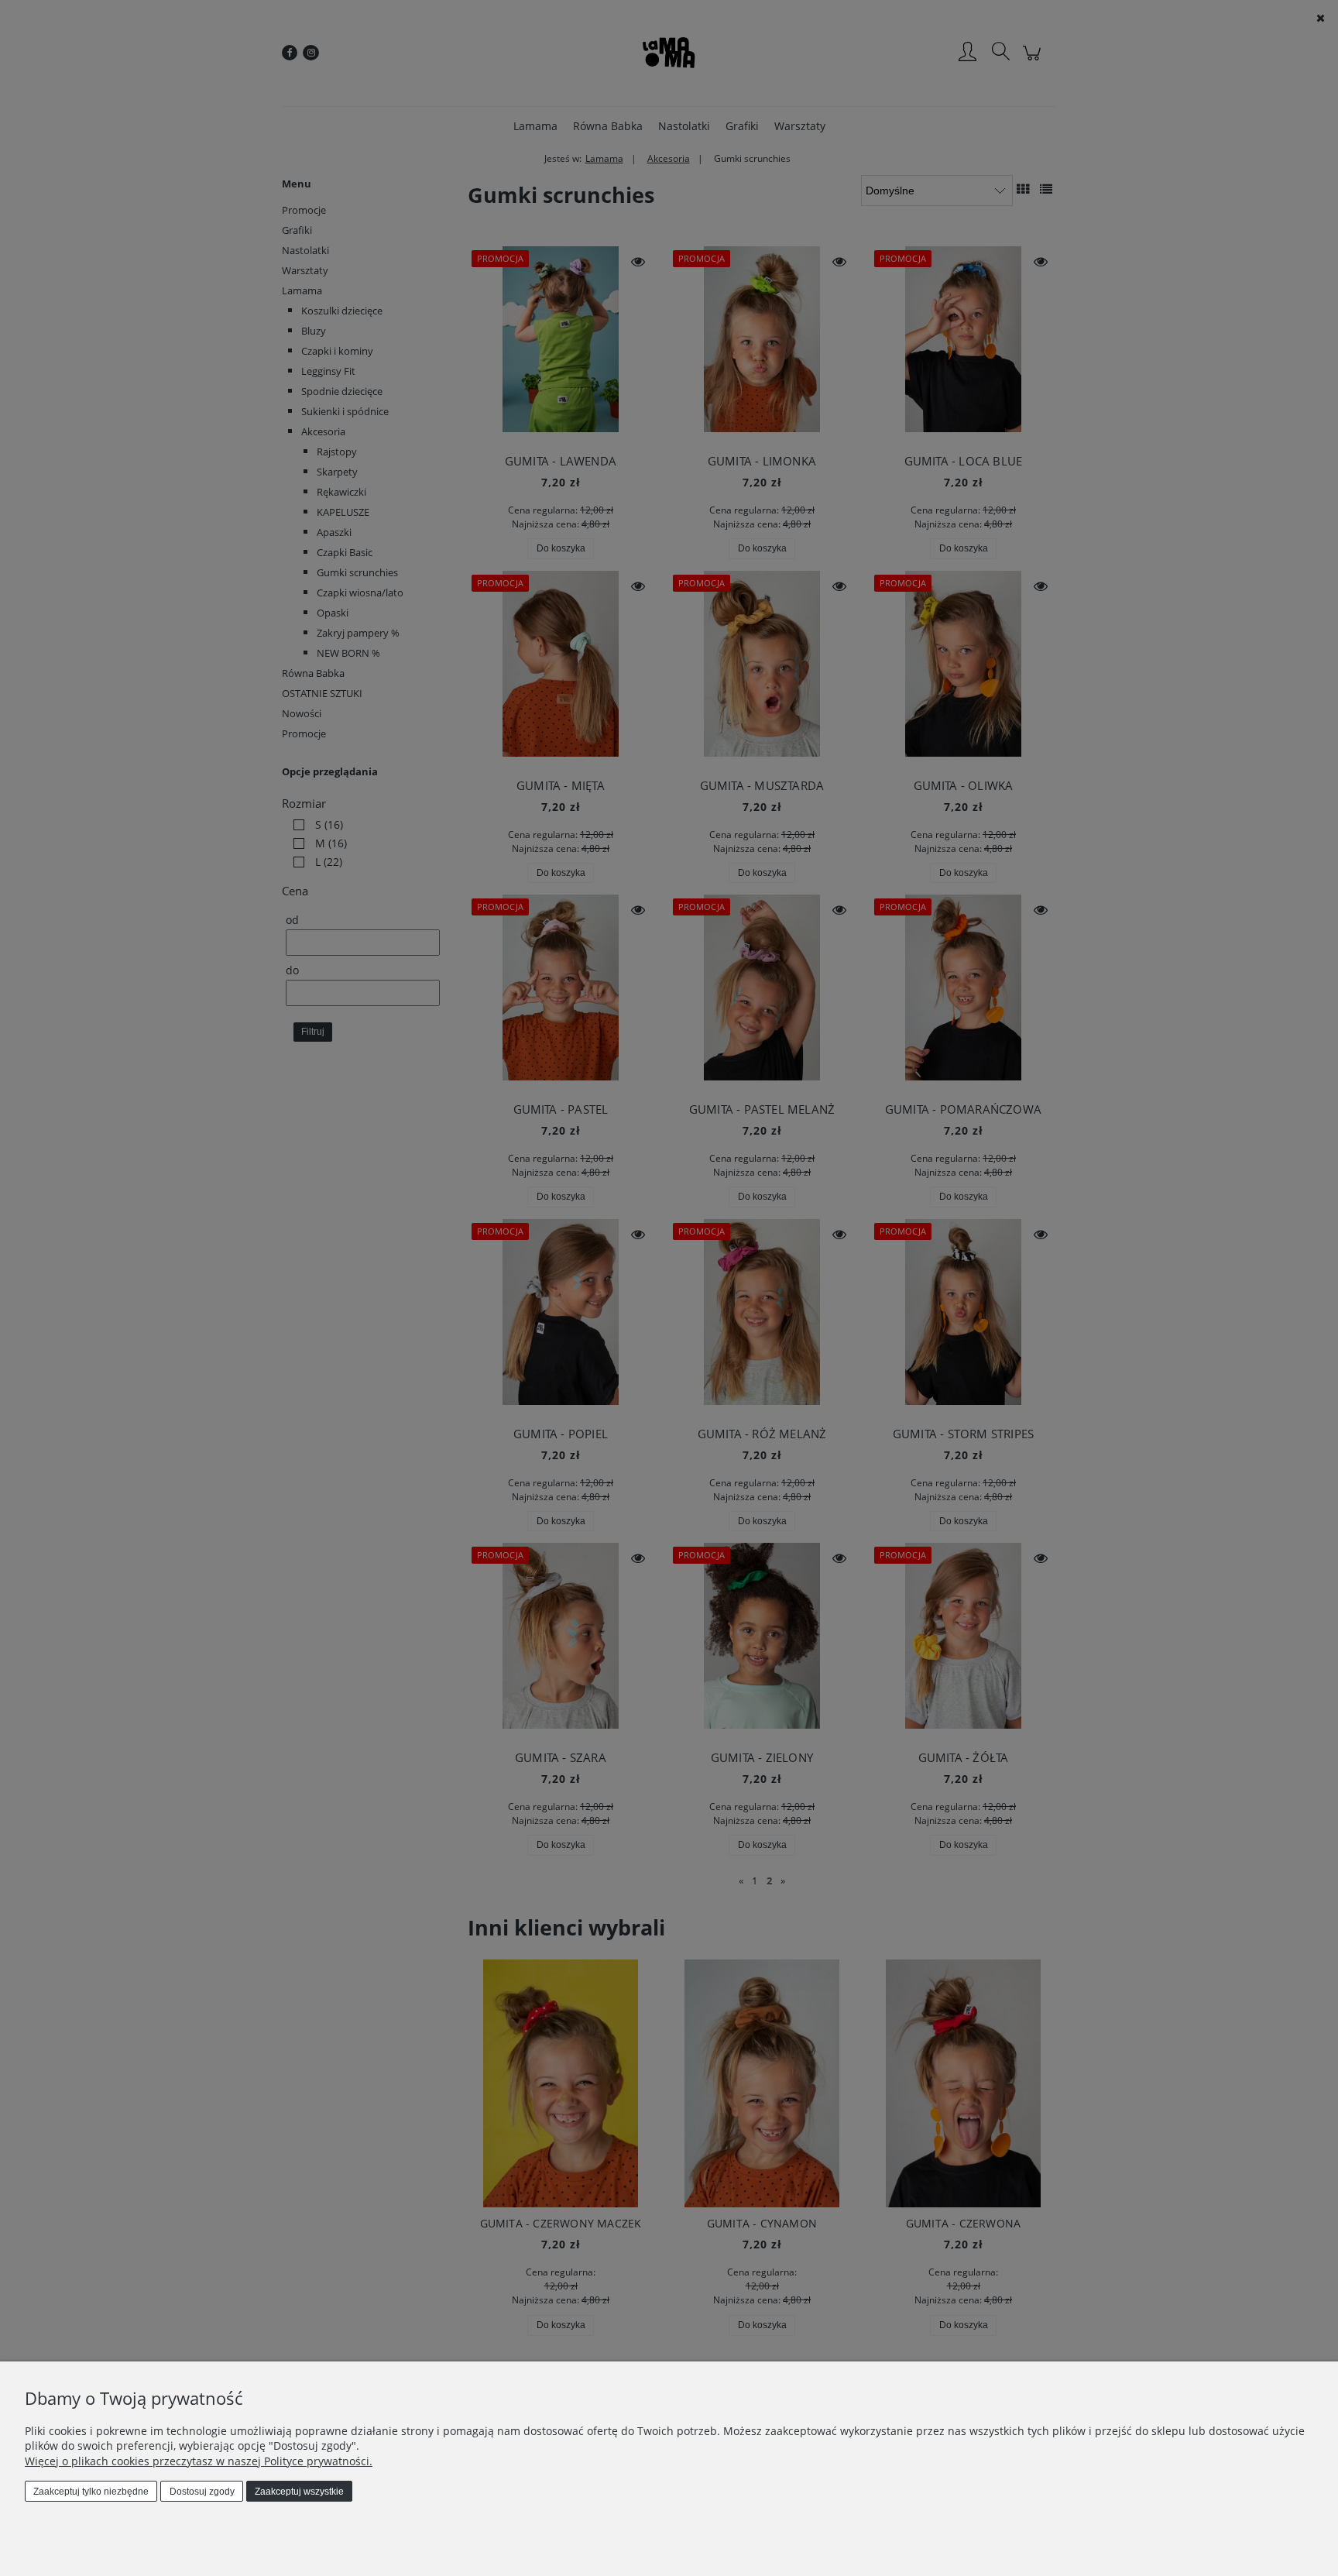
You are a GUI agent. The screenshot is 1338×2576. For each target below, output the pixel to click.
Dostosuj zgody (202, 2492)
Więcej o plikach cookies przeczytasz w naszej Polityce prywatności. (199, 2461)
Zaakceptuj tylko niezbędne (91, 2492)
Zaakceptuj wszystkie (299, 2492)
